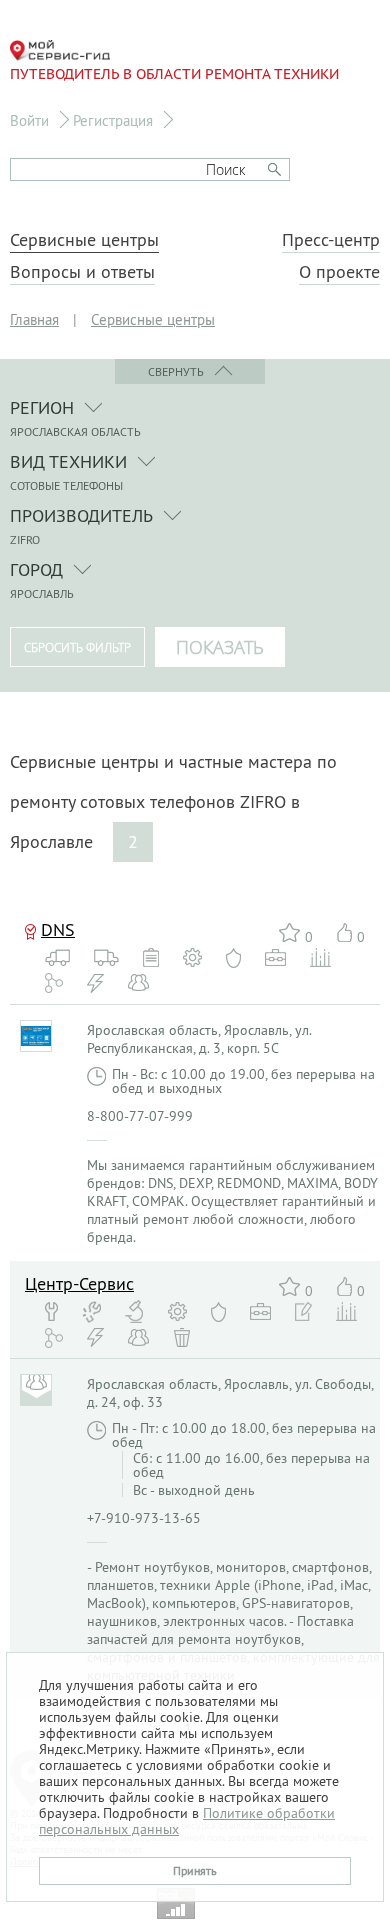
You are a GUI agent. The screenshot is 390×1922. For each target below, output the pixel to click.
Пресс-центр (331, 240)
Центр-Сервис (79, 1283)
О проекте (339, 272)
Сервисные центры (84, 240)
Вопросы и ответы (82, 272)
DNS (58, 929)
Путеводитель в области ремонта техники (174, 74)
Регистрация (113, 120)
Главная (34, 319)
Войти (29, 120)
